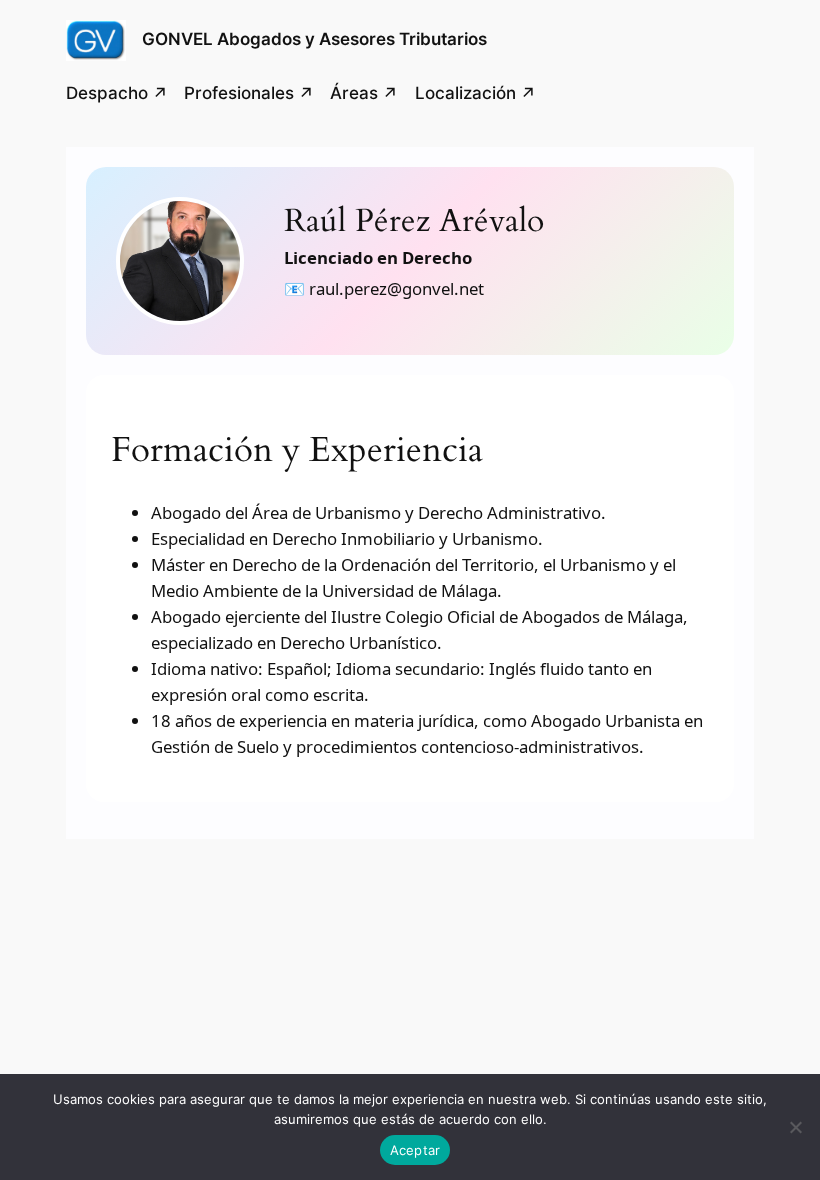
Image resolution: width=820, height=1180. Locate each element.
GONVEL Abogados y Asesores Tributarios (314, 39)
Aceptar (415, 1150)
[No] (795, 1127)
